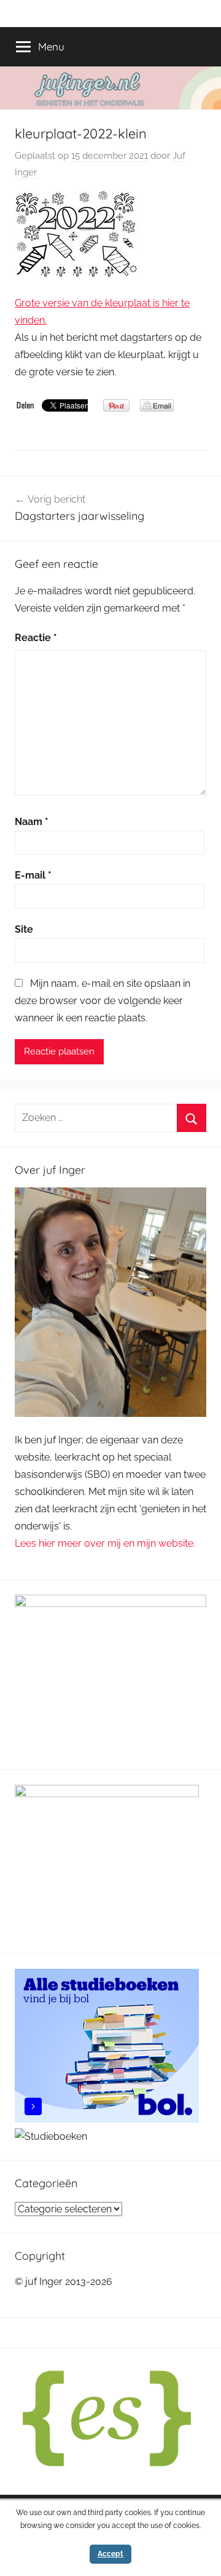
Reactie (36, 638)
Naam (32, 822)
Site (24, 929)
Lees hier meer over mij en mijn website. (105, 1543)
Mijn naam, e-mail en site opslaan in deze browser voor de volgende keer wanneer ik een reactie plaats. (103, 1001)
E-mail (33, 875)
